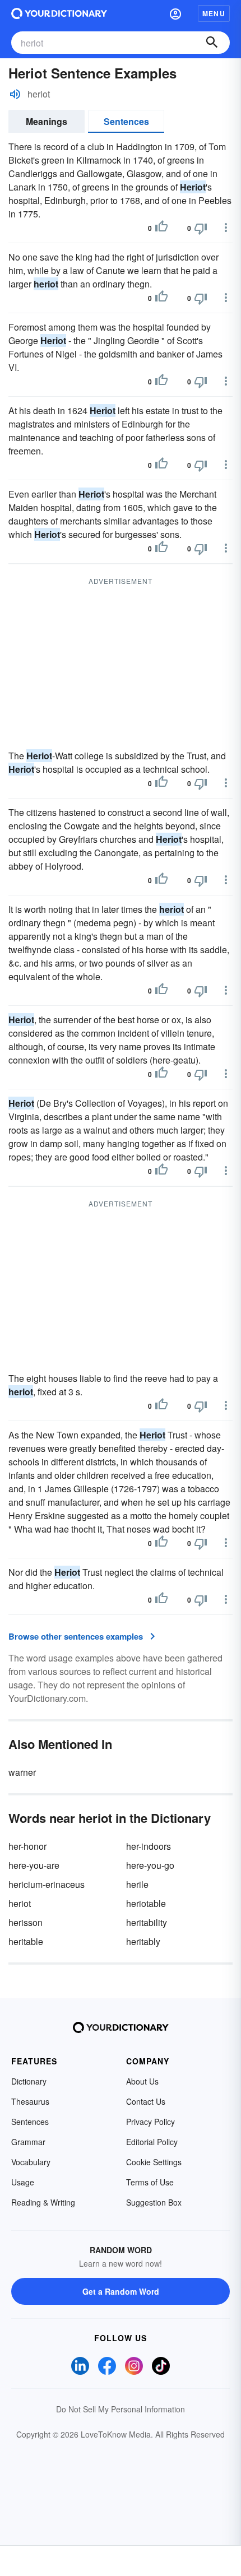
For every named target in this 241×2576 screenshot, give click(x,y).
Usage (23, 2182)
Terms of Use (150, 2182)
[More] (226, 228)
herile (137, 1884)
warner (22, 1772)
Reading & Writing (43, 2202)
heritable (26, 1941)
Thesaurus (30, 2101)
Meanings (47, 121)
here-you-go (150, 1865)
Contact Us (146, 2101)
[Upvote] (161, 228)
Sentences (126, 121)
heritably (143, 1941)
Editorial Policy (152, 2142)
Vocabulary (31, 2162)
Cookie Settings (154, 2162)
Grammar (28, 2142)
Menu (214, 13)
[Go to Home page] (59, 13)
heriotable (146, 1903)
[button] (175, 13)
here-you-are (34, 1865)
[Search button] (212, 43)
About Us (142, 2081)
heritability (147, 1922)
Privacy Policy (150, 2122)
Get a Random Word (121, 2291)
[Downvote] (201, 228)
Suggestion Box (154, 2202)
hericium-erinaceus (47, 1884)
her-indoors (149, 1846)
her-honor (27, 1846)
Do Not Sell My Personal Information (121, 2409)
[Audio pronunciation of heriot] (15, 94)
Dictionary (29, 2081)
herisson (26, 1922)
